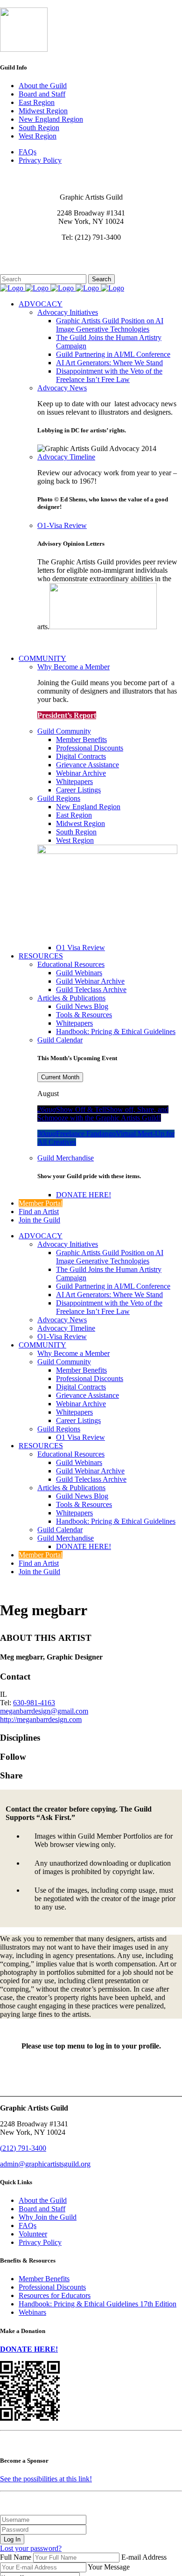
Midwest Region (43, 111)
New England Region (51, 119)
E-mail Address (144, 2557)
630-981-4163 (34, 1703)
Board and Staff (42, 94)
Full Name (16, 2557)
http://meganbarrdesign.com (41, 1719)
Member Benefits (44, 2279)
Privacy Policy (40, 160)
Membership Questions (34, 261)
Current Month (60, 1077)
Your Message (109, 2567)
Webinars (32, 2312)
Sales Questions (23, 270)
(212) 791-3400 (23, 2148)
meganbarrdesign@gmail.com (44, 1711)
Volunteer (33, 2234)
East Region (37, 102)
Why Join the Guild (48, 2217)
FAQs (28, 152)
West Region (38, 136)
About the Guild (43, 86)
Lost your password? (31, 2548)
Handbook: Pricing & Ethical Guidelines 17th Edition (98, 2304)
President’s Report (67, 715)
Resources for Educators (55, 2295)
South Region (39, 128)
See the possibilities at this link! (46, 2479)
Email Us (14, 253)
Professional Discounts (52, 2287)
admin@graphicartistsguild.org (45, 2164)
